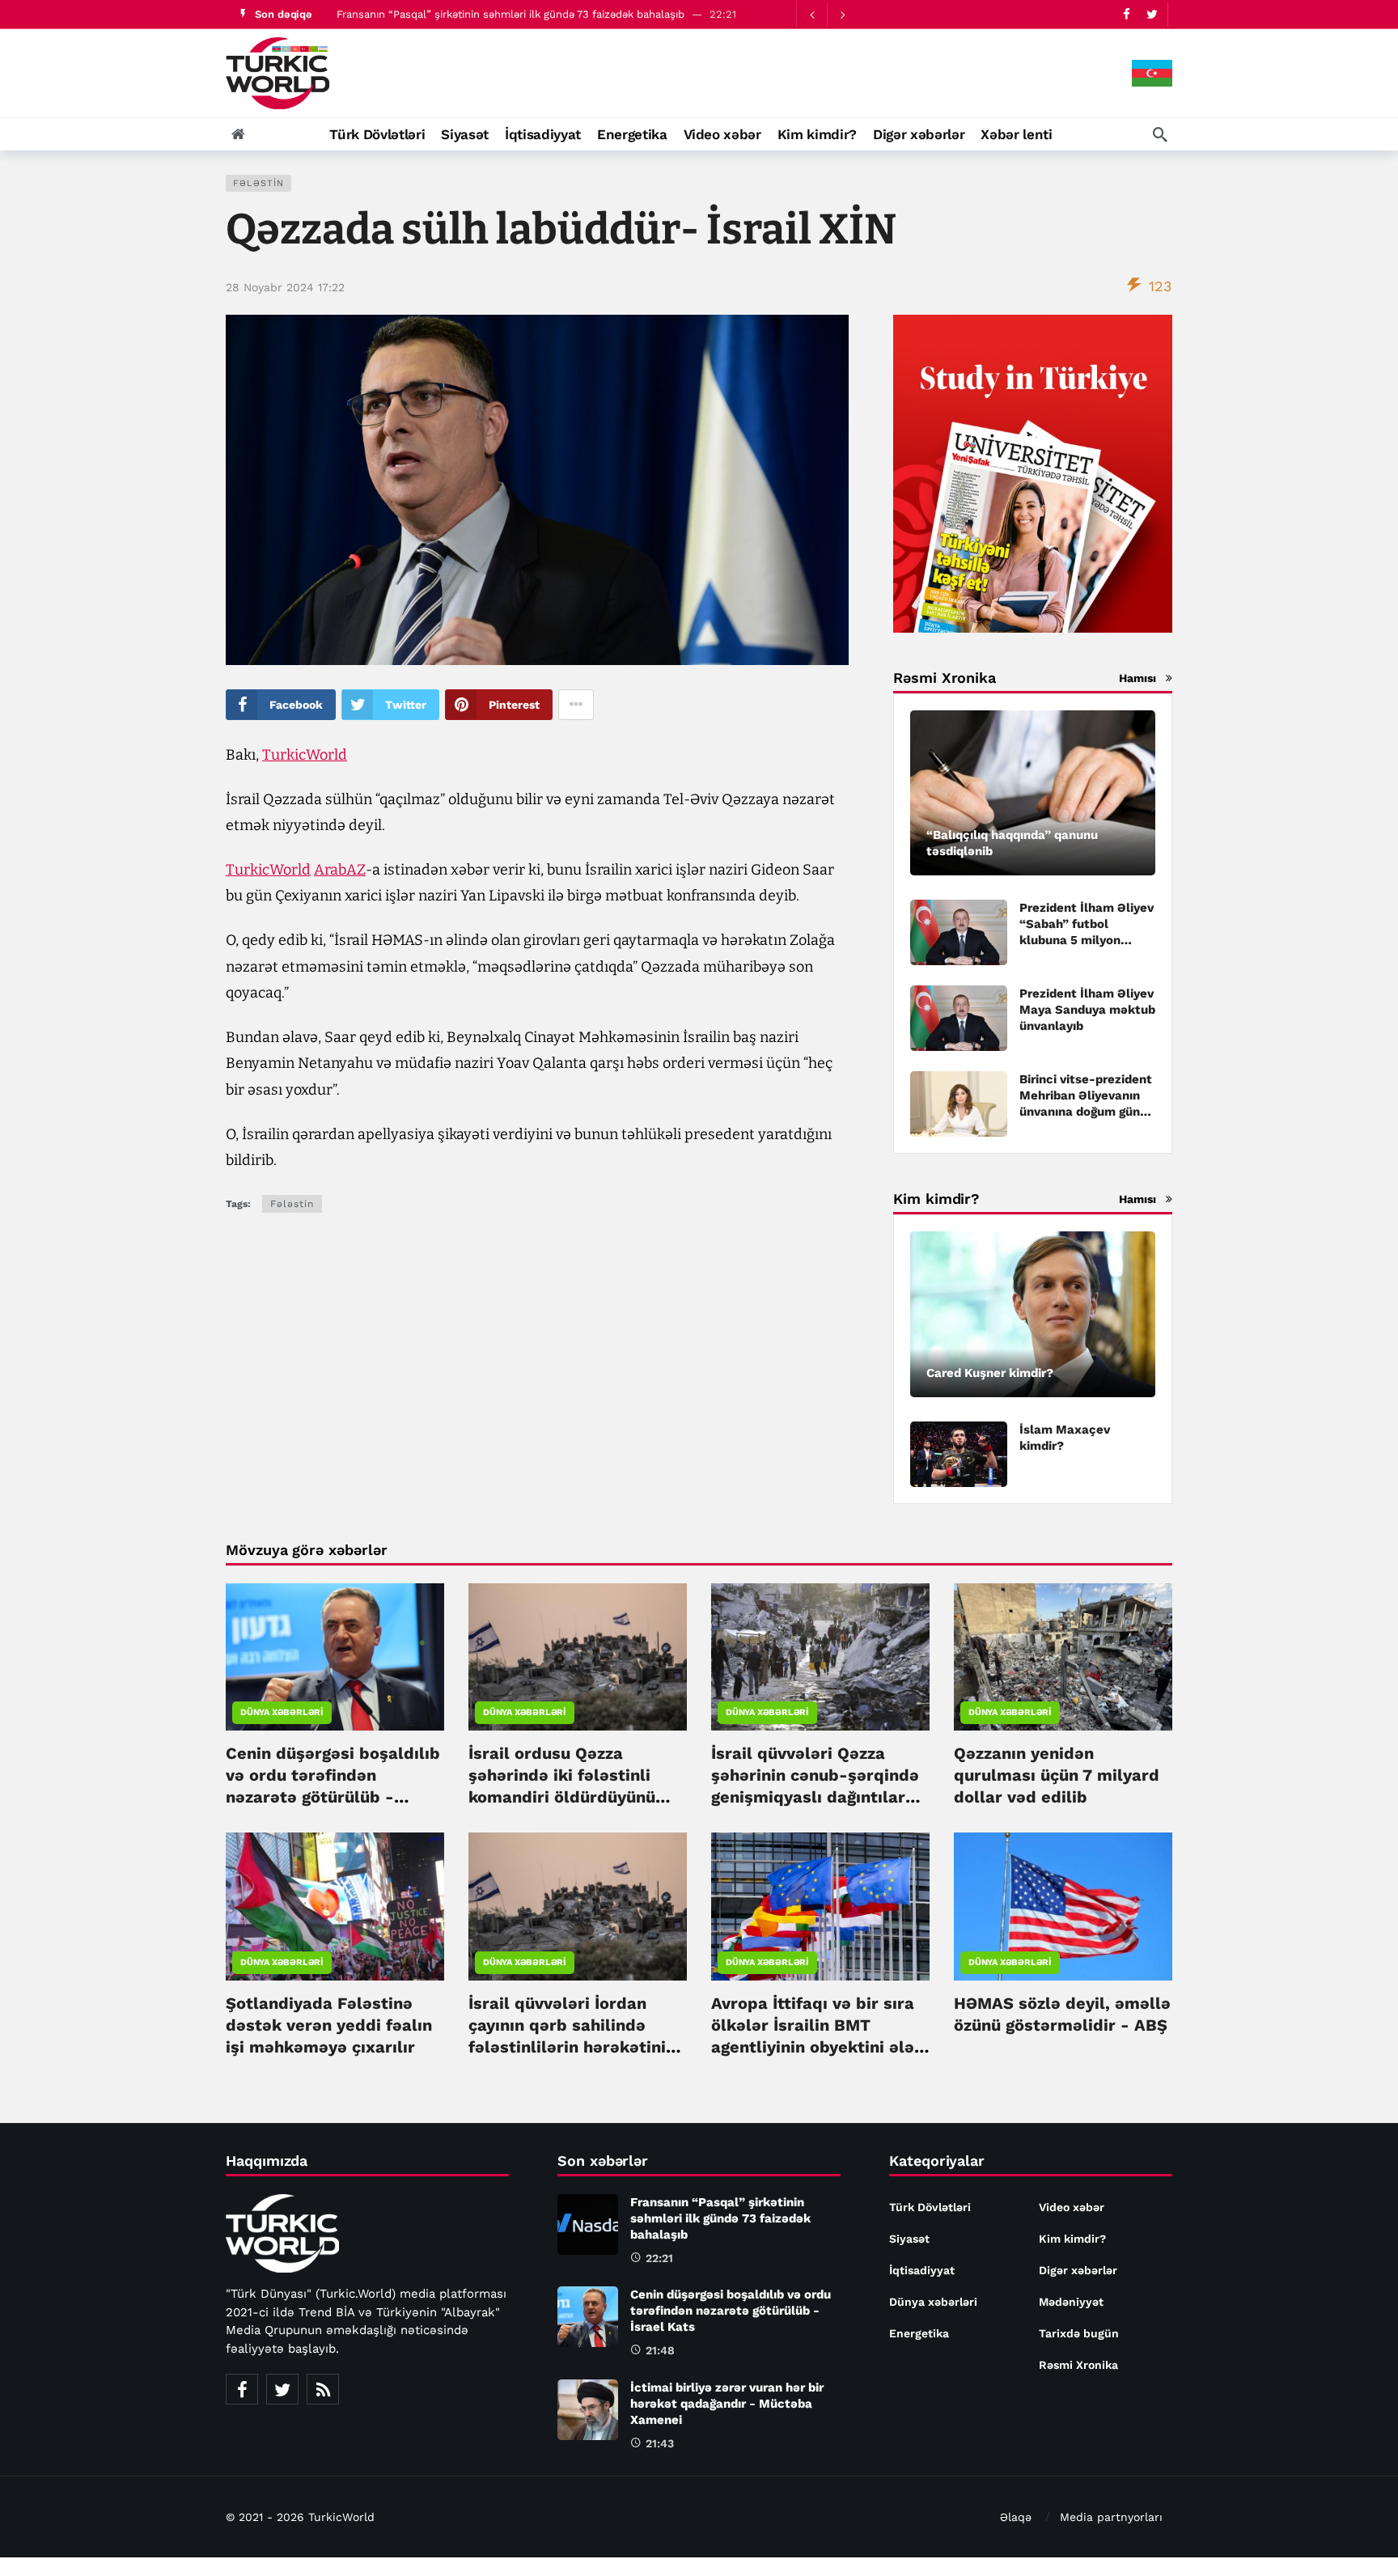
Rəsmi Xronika (1078, 2365)
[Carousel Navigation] (827, 15)
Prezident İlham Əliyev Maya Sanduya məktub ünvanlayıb (1087, 1010)
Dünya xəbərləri (282, 1712)
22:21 (659, 2258)
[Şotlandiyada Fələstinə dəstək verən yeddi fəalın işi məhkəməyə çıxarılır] (335, 1906)
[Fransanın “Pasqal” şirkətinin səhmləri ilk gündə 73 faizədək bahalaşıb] (588, 2224)
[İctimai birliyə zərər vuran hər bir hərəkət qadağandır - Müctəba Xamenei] (588, 2410)
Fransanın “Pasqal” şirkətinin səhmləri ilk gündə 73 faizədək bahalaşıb (510, 14)
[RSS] (323, 2389)
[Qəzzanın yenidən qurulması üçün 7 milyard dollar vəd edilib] (1063, 1657)
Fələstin (258, 183)
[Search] (1160, 134)
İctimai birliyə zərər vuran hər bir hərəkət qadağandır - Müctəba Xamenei (727, 2404)
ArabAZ (340, 870)
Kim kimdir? (1072, 2239)
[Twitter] (1152, 14)
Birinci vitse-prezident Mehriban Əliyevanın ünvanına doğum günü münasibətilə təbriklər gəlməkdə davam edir (1086, 1112)
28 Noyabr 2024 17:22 (285, 287)
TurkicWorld (305, 755)
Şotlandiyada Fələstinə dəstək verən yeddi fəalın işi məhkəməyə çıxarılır (329, 2025)
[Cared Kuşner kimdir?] (1033, 1314)
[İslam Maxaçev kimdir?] (959, 1454)
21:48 (660, 2350)
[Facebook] (1127, 14)
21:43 (660, 2443)
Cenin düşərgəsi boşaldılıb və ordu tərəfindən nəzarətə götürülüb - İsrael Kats (731, 2311)
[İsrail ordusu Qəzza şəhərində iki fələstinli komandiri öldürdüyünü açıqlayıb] (578, 1657)
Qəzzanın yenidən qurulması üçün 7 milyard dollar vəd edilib (1057, 1775)
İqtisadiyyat (922, 2270)
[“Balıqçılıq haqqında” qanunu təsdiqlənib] (1033, 793)
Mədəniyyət (1071, 2302)
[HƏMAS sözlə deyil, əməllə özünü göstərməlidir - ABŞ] (1063, 1906)
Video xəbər (1072, 2207)
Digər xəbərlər (1078, 2270)
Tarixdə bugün (1079, 2333)
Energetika (919, 2333)
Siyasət (909, 2239)
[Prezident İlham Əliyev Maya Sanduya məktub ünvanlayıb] (959, 1018)
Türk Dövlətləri (930, 2207)
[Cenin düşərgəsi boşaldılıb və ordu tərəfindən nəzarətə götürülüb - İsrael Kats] (335, 1657)
